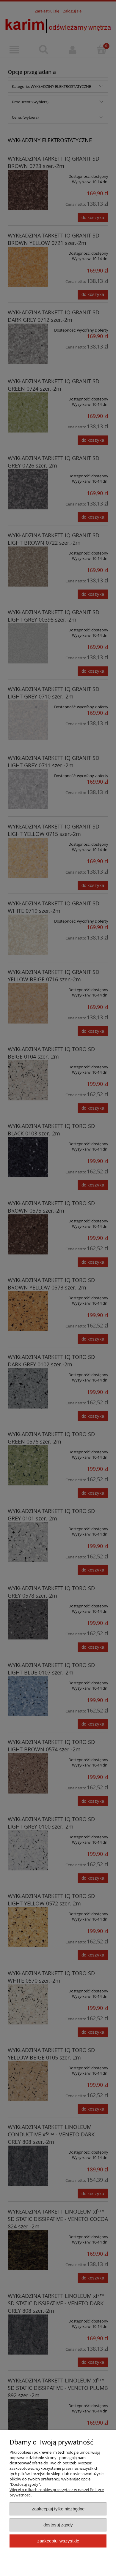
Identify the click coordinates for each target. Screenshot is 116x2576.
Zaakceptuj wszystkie (58, 2541)
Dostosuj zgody (58, 2525)
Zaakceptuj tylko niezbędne (58, 2509)
